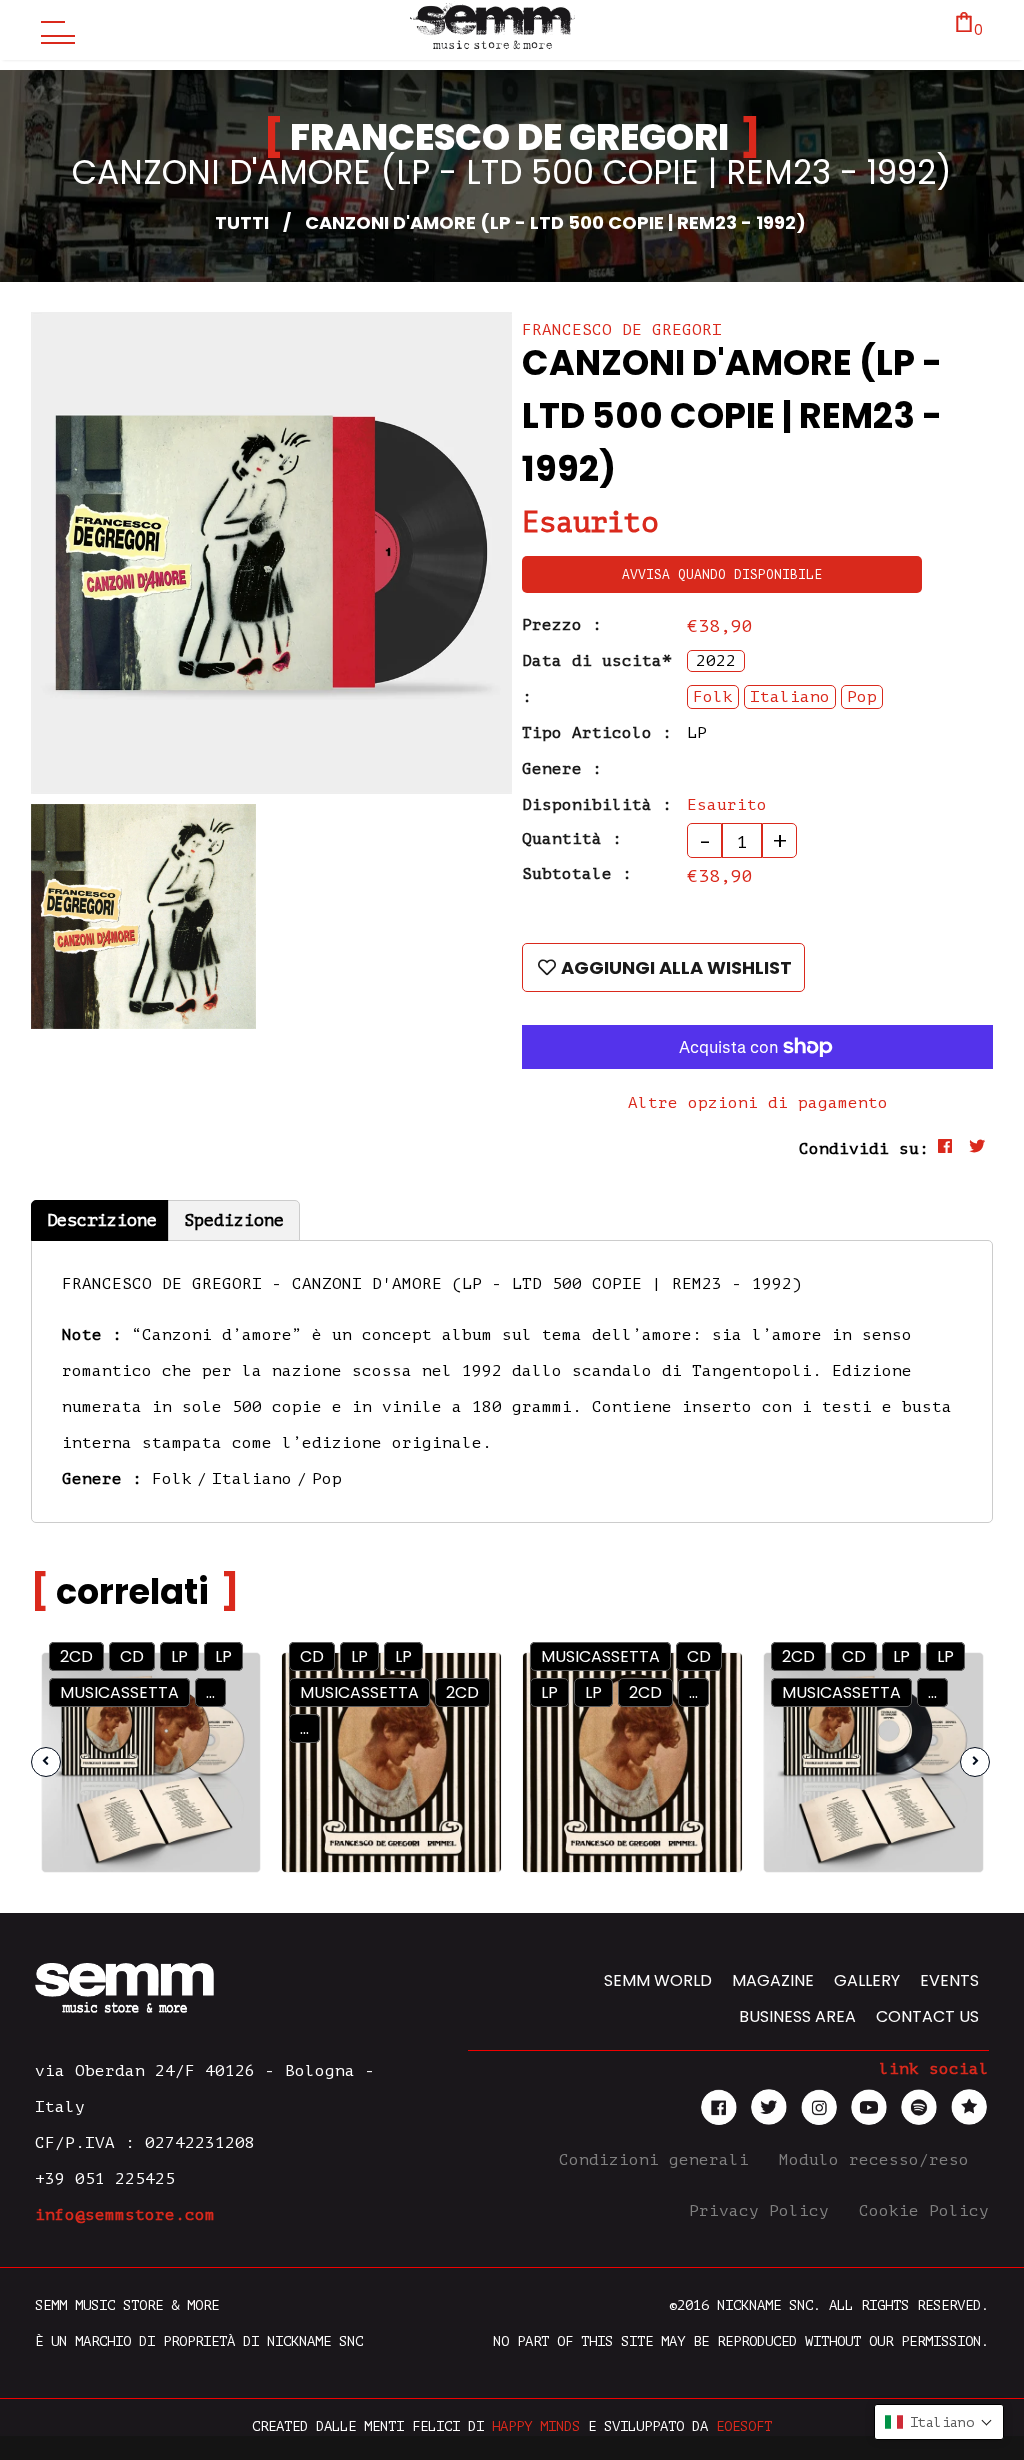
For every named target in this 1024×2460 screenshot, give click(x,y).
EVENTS (949, 1980)
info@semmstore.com (125, 2215)
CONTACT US (927, 2016)
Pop (327, 1479)
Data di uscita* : (597, 679)
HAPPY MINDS (536, 2426)
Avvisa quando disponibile (722, 574)
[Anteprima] (227, 1685)
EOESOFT (744, 2426)
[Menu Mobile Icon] (53, 30)
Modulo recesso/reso (879, 2160)
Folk (172, 1479)
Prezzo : (562, 625)
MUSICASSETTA (119, 1692)
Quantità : (572, 839)
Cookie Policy (924, 2211)
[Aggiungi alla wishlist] (228, 1728)
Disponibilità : (597, 805)
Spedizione (234, 1220)
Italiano (252, 1479)
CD (132, 1656)
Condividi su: (864, 1149)
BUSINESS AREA (797, 2016)
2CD (76, 1656)
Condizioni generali (659, 2160)
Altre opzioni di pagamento (758, 1103)
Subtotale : (577, 874)
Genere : (562, 769)
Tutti (242, 222)
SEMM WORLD (658, 1980)
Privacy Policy (764, 2211)
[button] (939, 2422)
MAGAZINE (773, 1980)
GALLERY (867, 1980)
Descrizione (102, 1220)
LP (179, 1656)
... (304, 1728)
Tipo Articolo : (597, 733)
